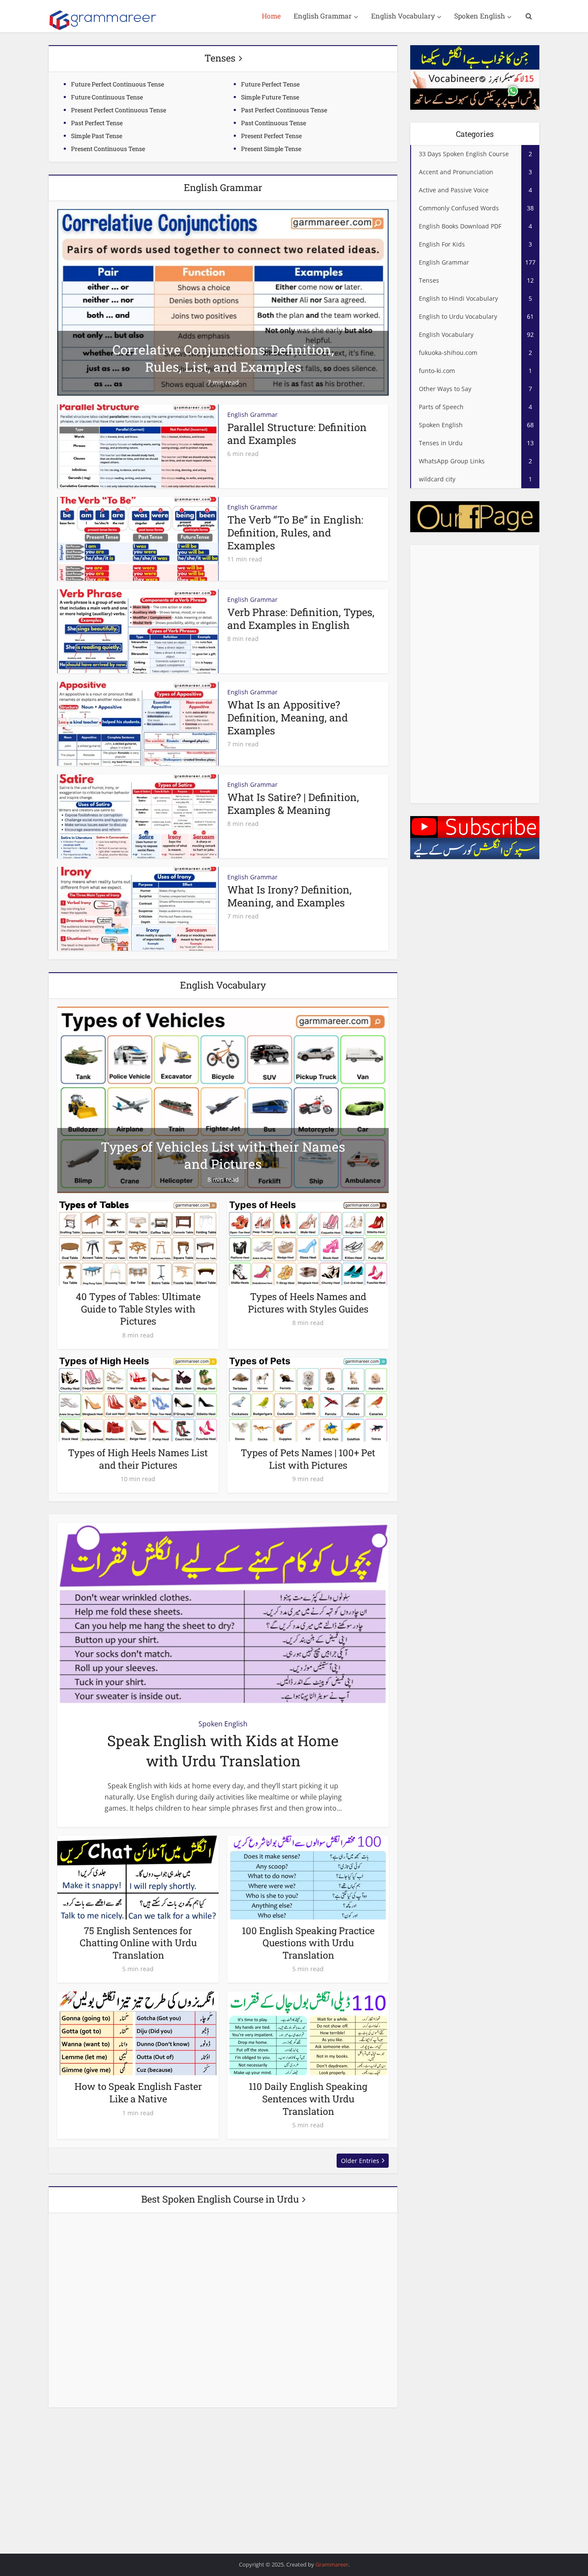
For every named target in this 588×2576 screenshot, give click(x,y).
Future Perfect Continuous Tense (118, 84)
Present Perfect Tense (271, 136)
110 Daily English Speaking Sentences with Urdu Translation (308, 2098)
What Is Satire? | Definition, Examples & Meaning (293, 804)
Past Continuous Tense (274, 123)
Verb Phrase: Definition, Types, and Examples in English (301, 619)
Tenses (220, 58)
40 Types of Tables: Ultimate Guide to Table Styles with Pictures (138, 1309)
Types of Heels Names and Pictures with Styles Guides (308, 1303)
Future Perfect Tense (270, 84)
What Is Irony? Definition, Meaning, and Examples (289, 896)
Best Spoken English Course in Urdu (220, 2199)
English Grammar (323, 16)
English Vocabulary (403, 16)
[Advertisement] (475, 674)
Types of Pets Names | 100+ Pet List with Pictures (308, 1459)
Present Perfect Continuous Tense (119, 110)
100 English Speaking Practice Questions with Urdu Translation (308, 1943)
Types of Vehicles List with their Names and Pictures (223, 1155)
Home (271, 16)
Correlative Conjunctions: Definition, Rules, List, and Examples (223, 358)
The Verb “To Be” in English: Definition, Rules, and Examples (295, 533)
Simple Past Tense (97, 136)
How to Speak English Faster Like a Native (138, 2092)
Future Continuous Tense (107, 97)
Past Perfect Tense (97, 123)
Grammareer (332, 2564)
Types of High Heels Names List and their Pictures (138, 1459)
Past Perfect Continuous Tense (284, 110)
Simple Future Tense (270, 97)
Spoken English (480, 16)
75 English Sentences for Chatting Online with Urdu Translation (138, 1943)
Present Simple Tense (271, 149)
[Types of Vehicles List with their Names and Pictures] (223, 1099)
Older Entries (360, 2161)
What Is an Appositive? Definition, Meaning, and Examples (288, 718)
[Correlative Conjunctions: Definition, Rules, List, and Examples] (223, 302)
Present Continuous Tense (108, 149)
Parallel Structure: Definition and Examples (297, 434)
